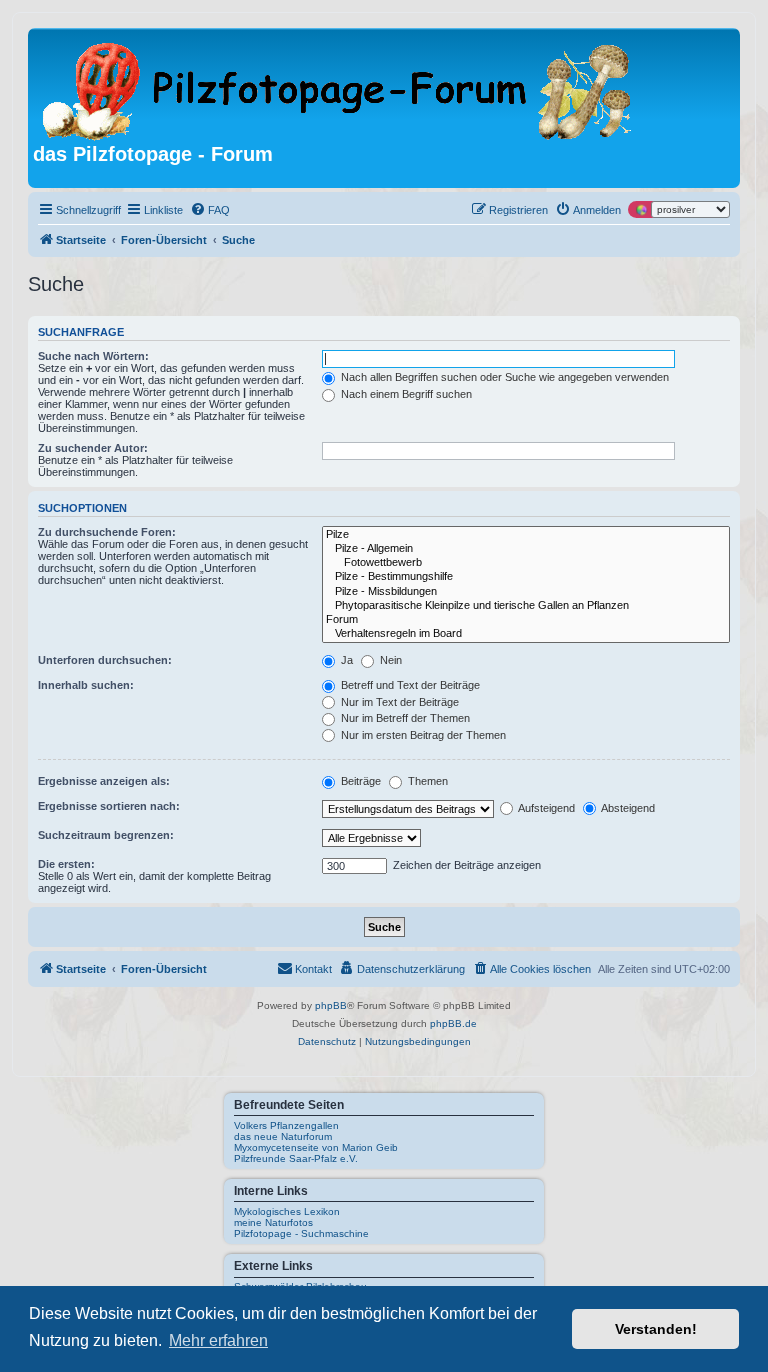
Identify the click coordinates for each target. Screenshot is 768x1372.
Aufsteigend (545, 808)
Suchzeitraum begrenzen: (106, 835)
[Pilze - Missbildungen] (526, 592)
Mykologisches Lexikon (287, 1211)
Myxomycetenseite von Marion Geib (316, 1147)
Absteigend (627, 808)
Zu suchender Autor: (93, 448)
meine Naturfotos (273, 1222)
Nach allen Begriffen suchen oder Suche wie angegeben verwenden (503, 377)
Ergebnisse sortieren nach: (109, 806)
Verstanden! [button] (656, 1329)
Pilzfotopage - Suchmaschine (301, 1233)
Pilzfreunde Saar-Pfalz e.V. (296, 1158)
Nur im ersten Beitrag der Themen (422, 735)
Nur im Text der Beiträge (398, 702)
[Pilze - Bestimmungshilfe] (526, 577)
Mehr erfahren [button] (218, 1340)
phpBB (331, 1005)
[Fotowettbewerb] (526, 563)
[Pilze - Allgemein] (526, 549)
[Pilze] (526, 535)
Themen (426, 781)
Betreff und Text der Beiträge (409, 685)
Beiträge (359, 781)
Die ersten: (66, 864)
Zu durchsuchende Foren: (107, 532)
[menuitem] (210, 210)
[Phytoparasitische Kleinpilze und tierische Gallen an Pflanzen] (526, 606)
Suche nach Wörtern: (93, 356)
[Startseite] (338, 88)
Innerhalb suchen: (86, 685)
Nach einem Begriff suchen (405, 394)
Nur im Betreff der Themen (404, 718)
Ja (345, 660)
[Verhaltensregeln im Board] (526, 634)
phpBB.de (453, 1023)
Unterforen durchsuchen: (105, 660)
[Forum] (526, 620)
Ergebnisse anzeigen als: (104, 781)
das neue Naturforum (283, 1136)
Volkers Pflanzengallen (286, 1125)
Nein (389, 660)
